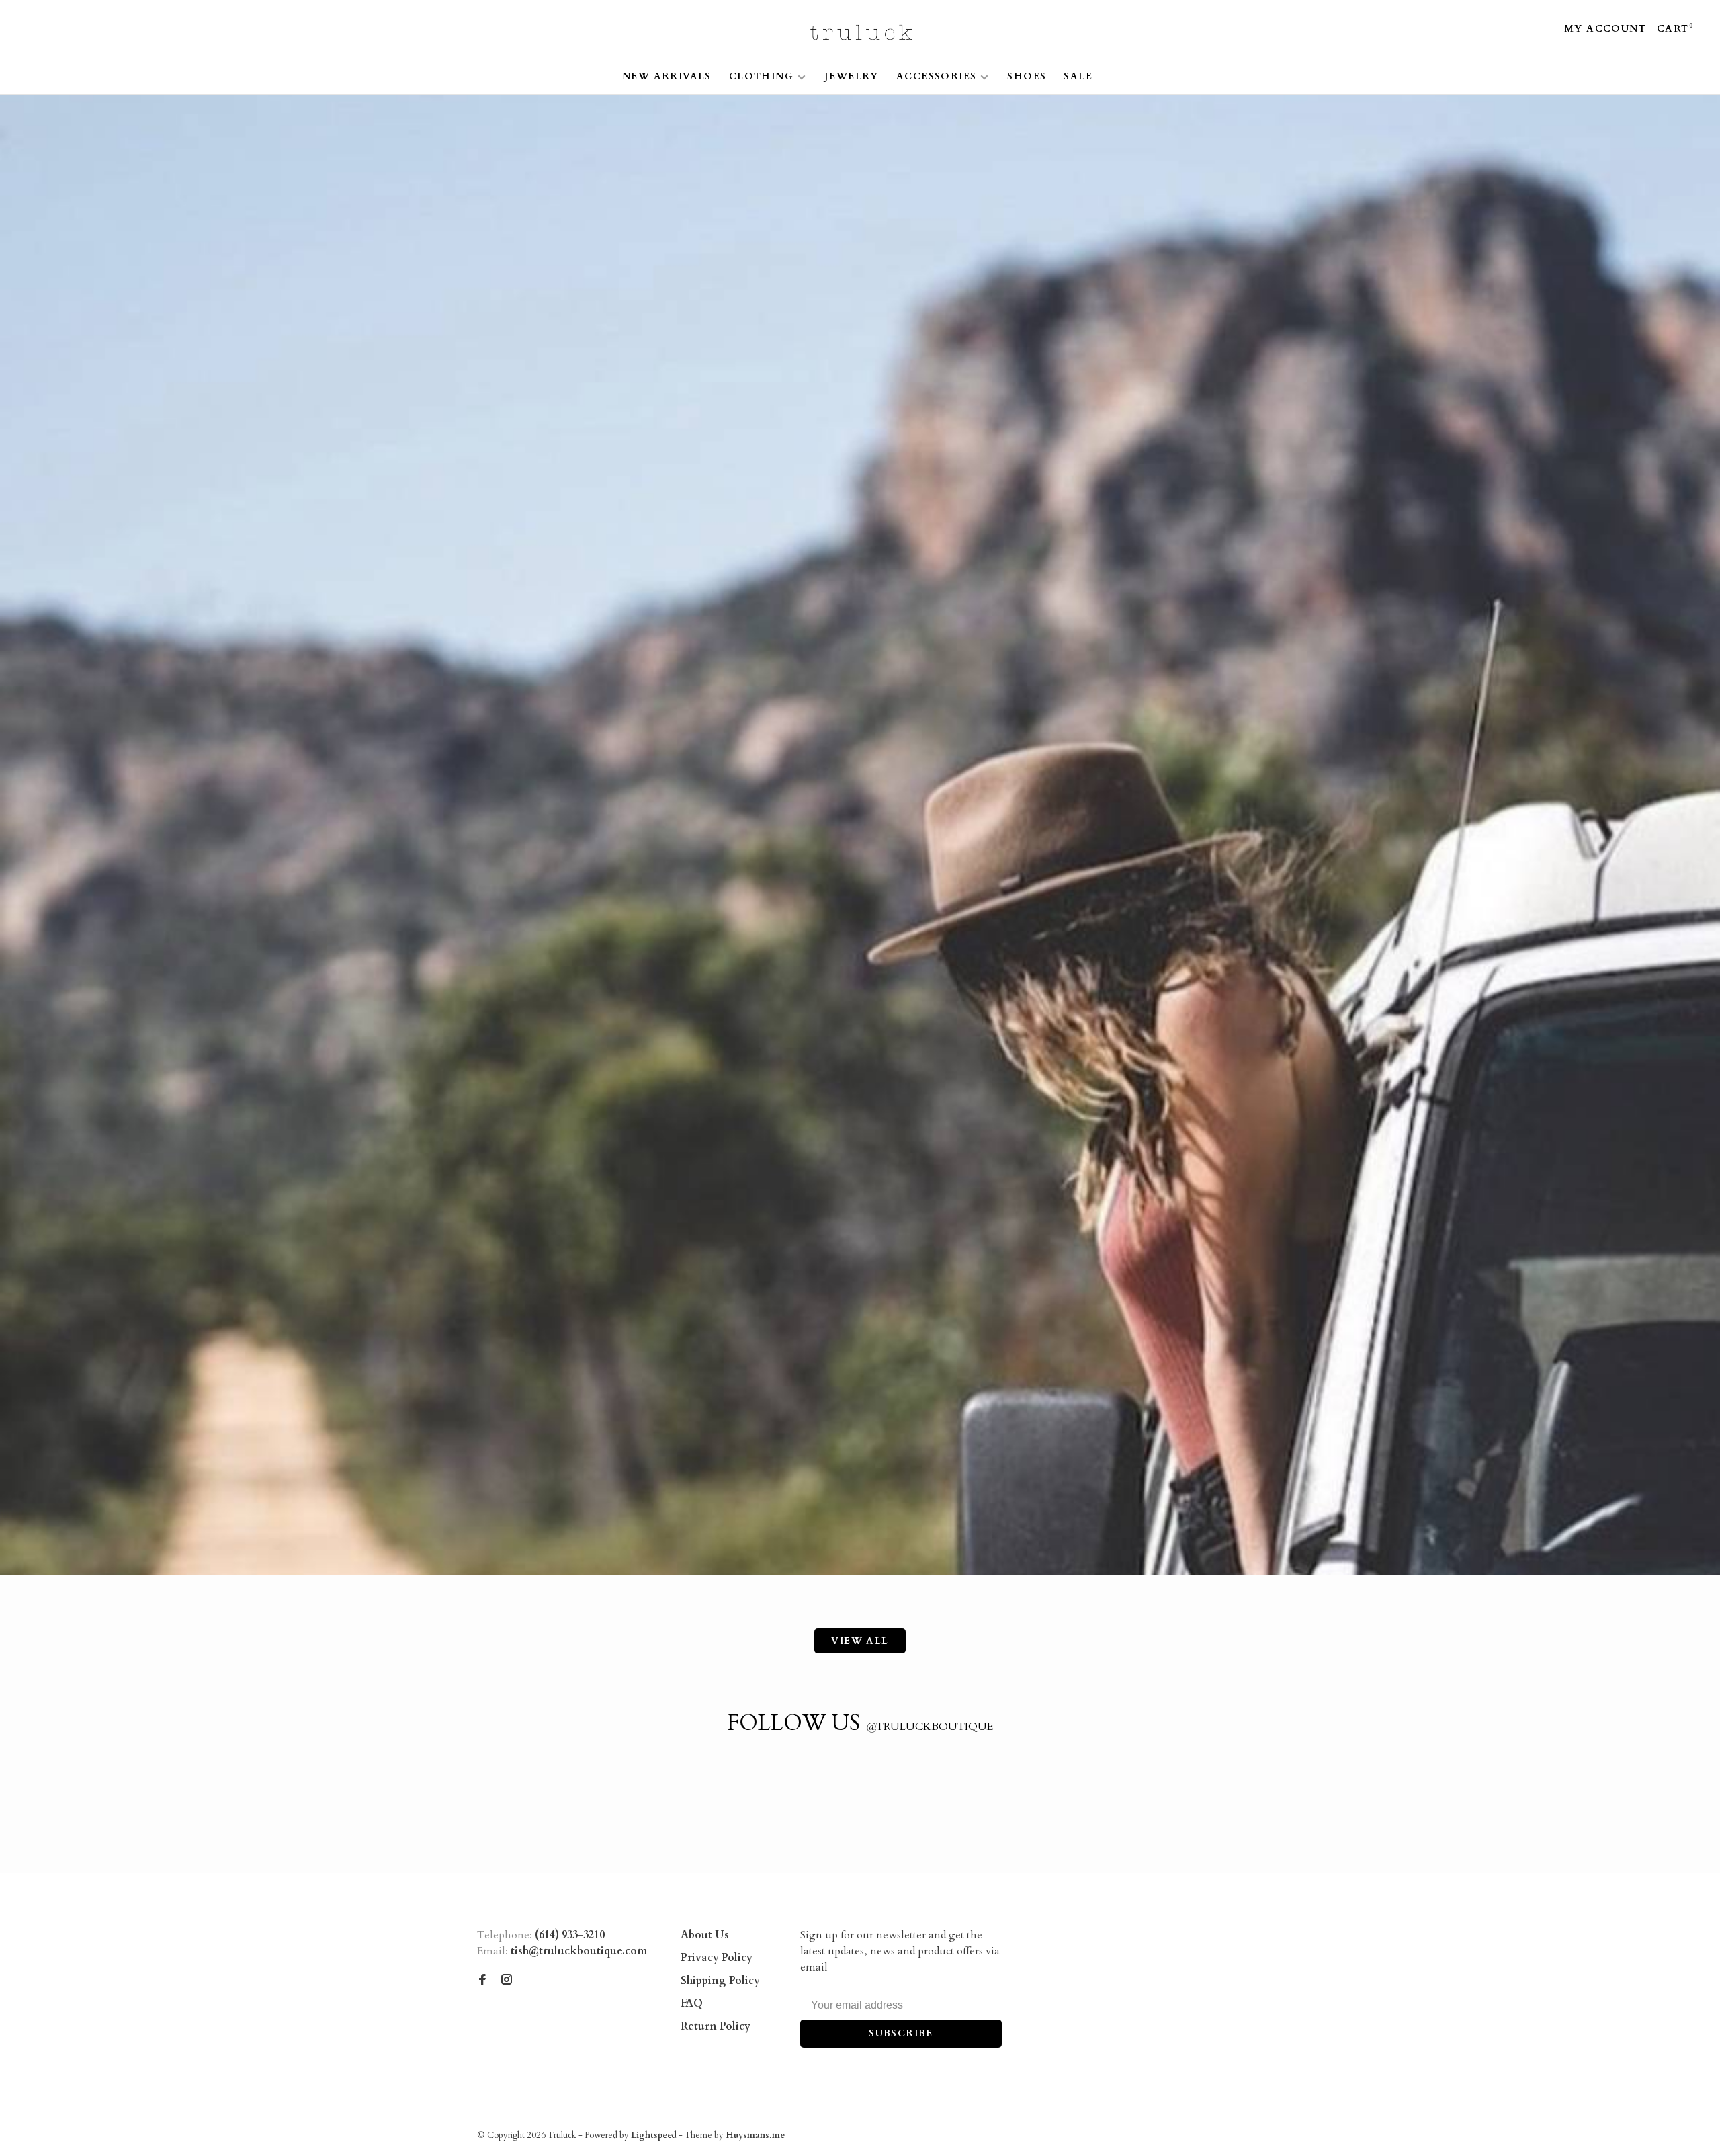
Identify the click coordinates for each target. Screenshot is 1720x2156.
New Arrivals (667, 76)
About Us (705, 1935)
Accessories (936, 76)
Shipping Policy (720, 1981)
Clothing (761, 76)
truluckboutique (930, 1727)
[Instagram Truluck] (507, 1981)
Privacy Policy (717, 1958)
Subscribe (901, 2033)
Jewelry (852, 76)
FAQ (692, 2003)
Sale (1078, 76)
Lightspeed (654, 2135)
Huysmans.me (755, 2135)
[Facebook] (482, 1981)
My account (1605, 29)
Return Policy (716, 2026)
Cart (1675, 29)
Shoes (1027, 76)
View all (860, 1641)
